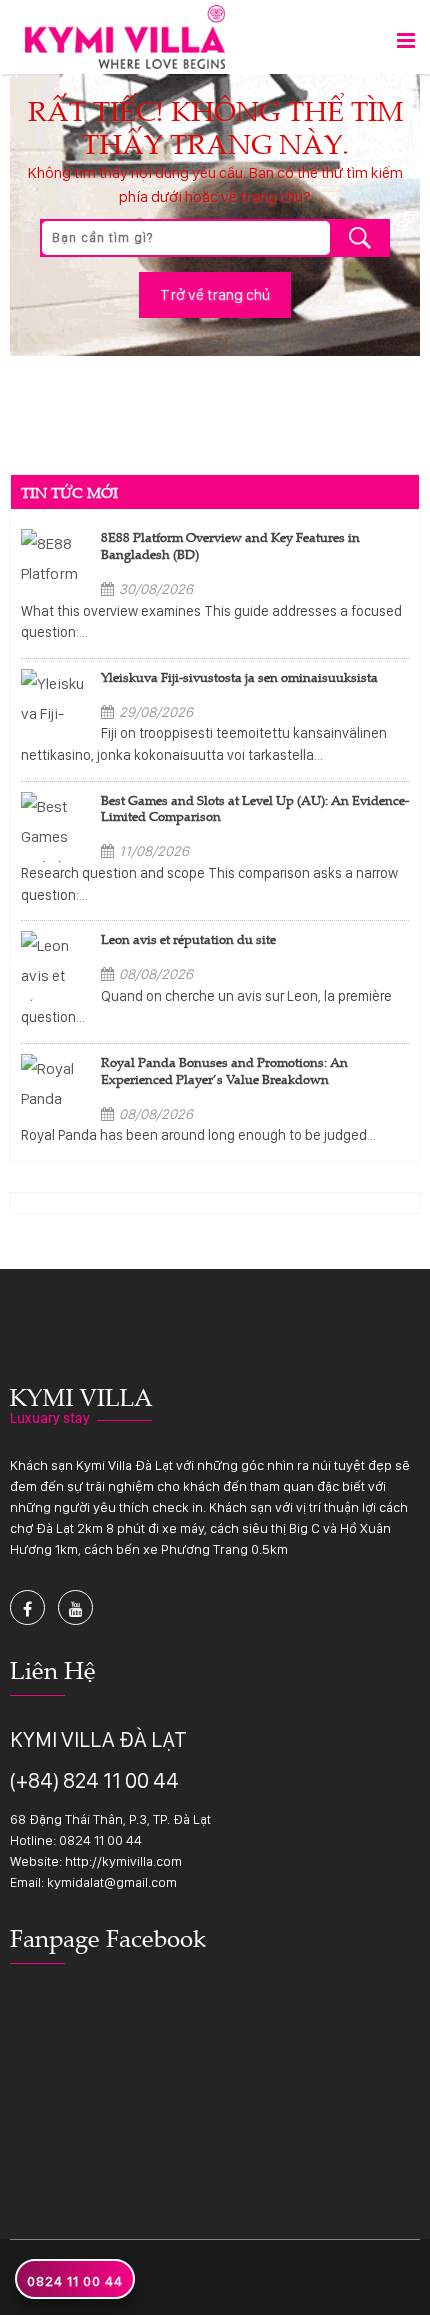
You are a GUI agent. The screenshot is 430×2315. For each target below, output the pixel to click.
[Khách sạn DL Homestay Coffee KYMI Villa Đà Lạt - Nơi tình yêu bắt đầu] (125, 35)
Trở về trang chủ (215, 294)
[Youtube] (75, 1607)
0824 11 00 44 (100, 1840)
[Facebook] (27, 1607)
